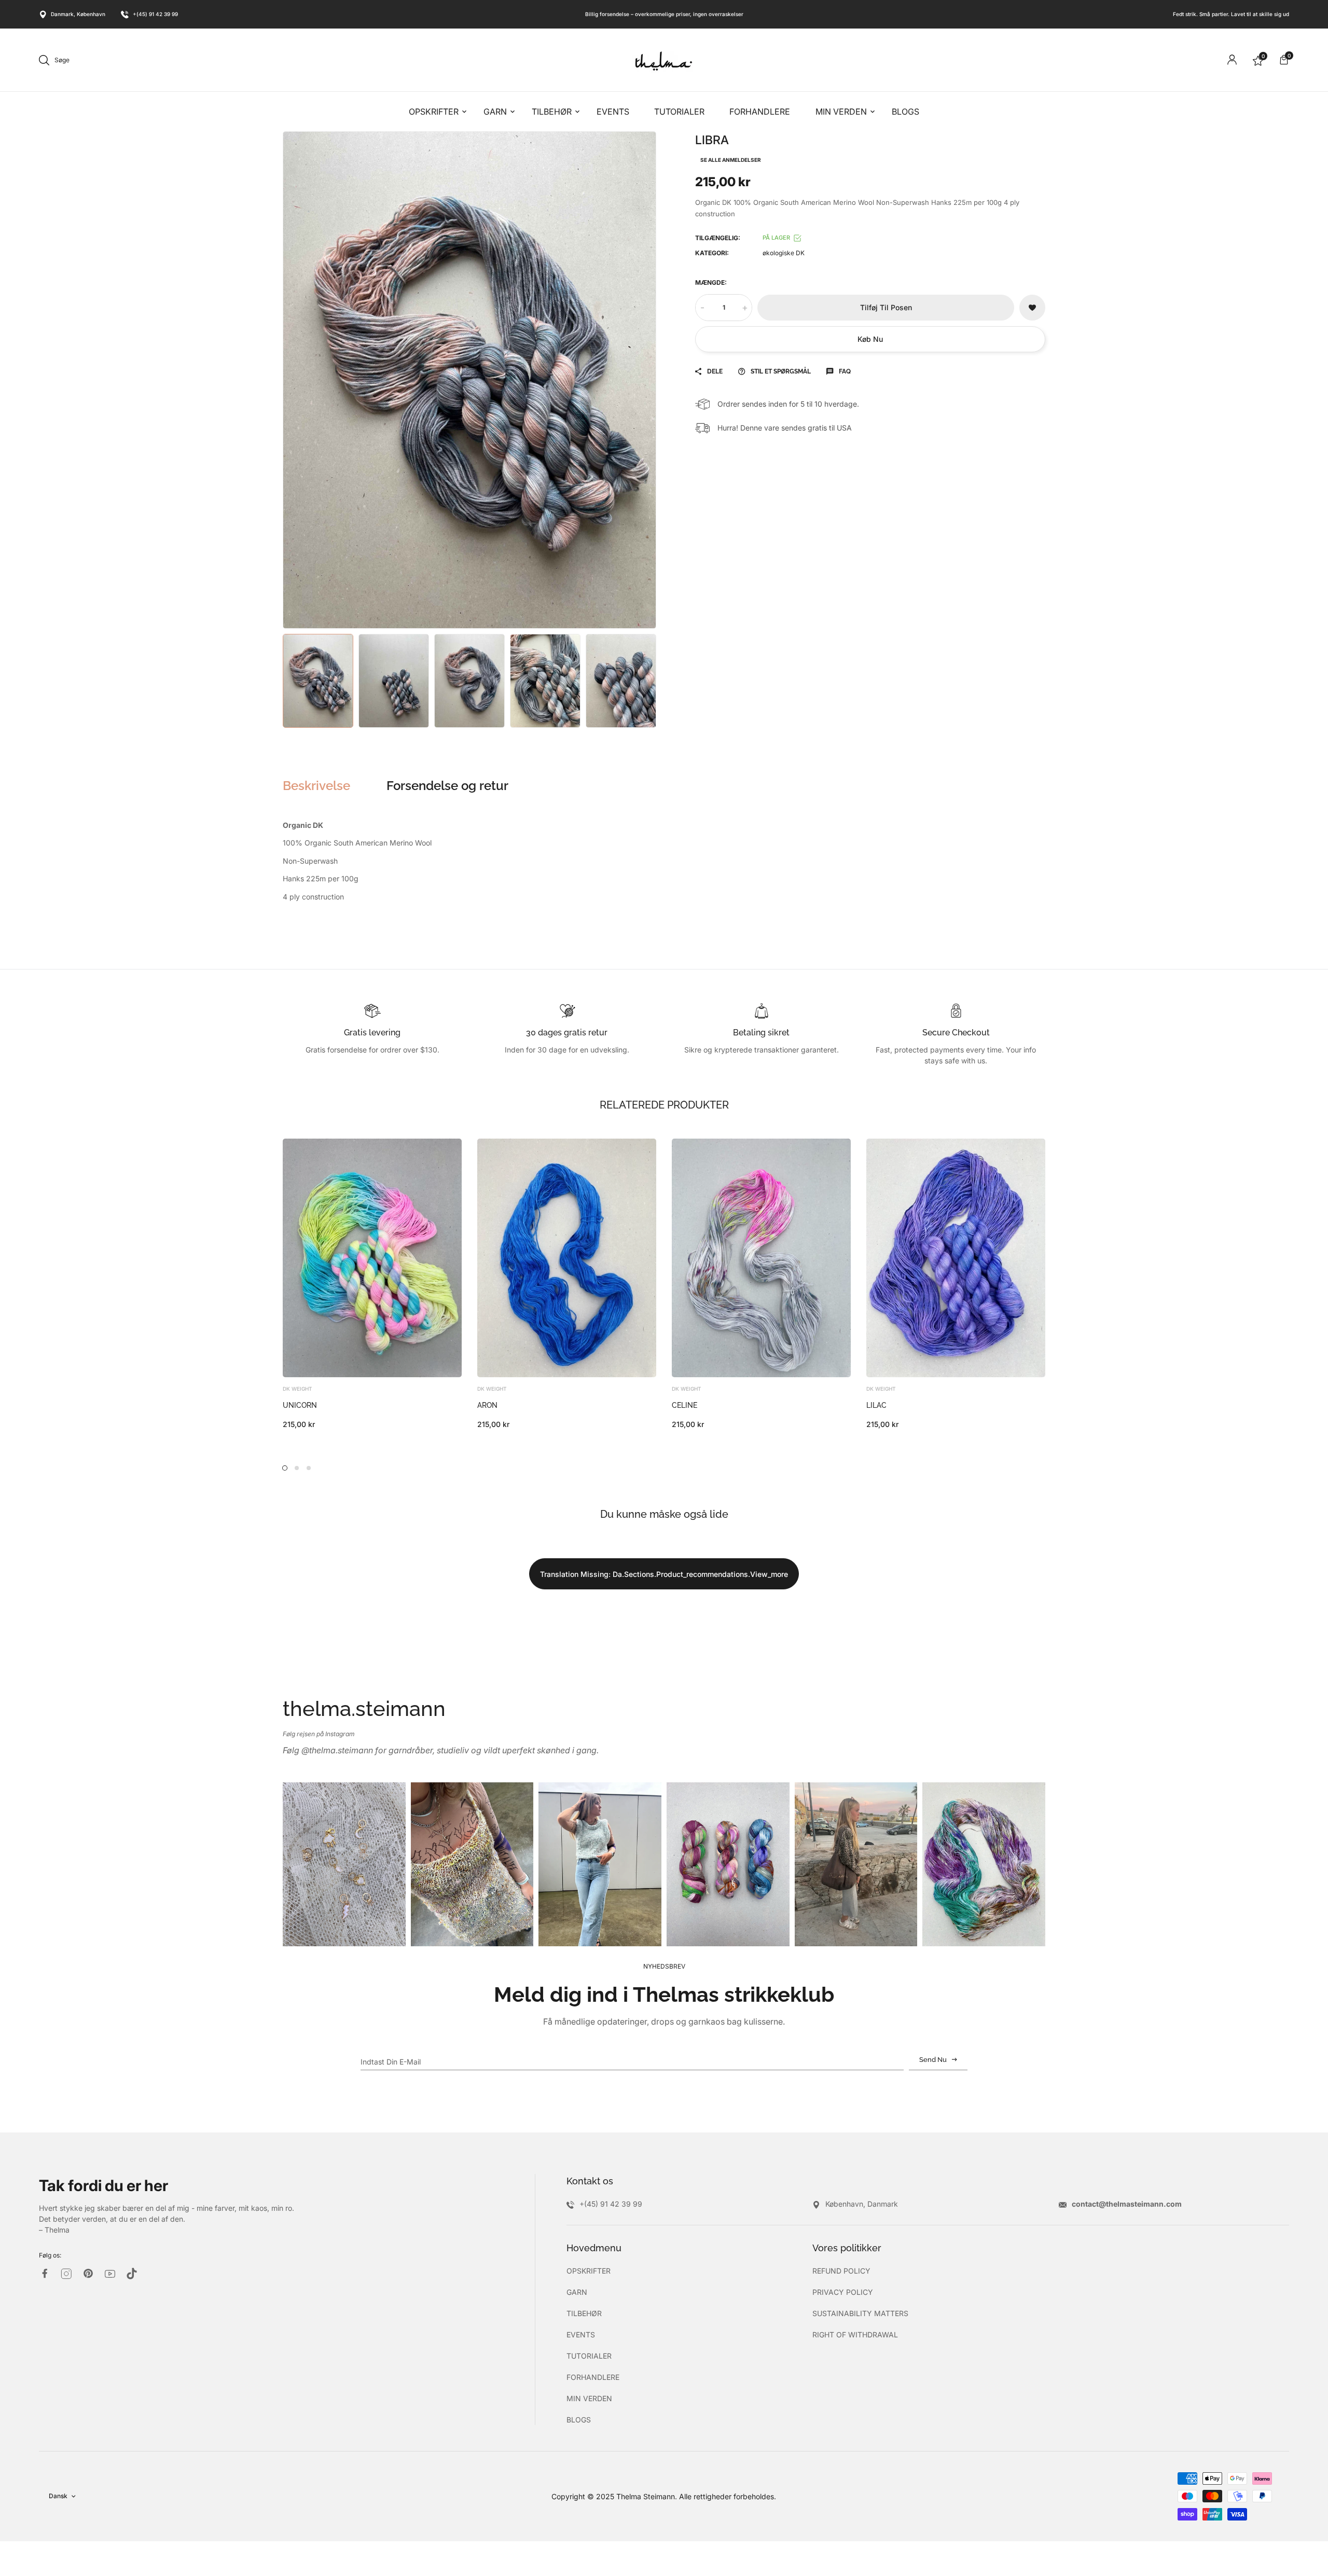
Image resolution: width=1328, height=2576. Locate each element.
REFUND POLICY (841, 2271)
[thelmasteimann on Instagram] (66, 2274)
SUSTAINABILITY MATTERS (860, 2313)
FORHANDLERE (593, 2377)
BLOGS (579, 2420)
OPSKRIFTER (589, 2271)
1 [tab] (285, 1468)
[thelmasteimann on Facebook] (45, 2273)
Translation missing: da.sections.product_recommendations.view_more (664, 1574)
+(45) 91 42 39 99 (155, 14)
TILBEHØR (584, 2313)
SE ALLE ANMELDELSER (731, 160)
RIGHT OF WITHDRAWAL (855, 2335)
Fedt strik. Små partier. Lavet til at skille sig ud (1231, 14)
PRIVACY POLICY (843, 2292)
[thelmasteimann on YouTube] (110, 2274)
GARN (577, 2292)
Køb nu (870, 339)
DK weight (298, 1389)
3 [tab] (309, 1468)
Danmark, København (78, 14)
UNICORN (300, 1405)
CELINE (684, 1405)
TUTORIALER (589, 2356)
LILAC (876, 1405)
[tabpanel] (372, 1284)
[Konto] (1232, 60)
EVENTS (581, 2335)
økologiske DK (784, 253)
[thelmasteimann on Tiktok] (132, 2274)
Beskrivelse (316, 786)
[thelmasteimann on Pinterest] (88, 2273)
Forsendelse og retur (447, 786)
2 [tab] (297, 1468)
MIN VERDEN (589, 2398)
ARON (487, 1405)
